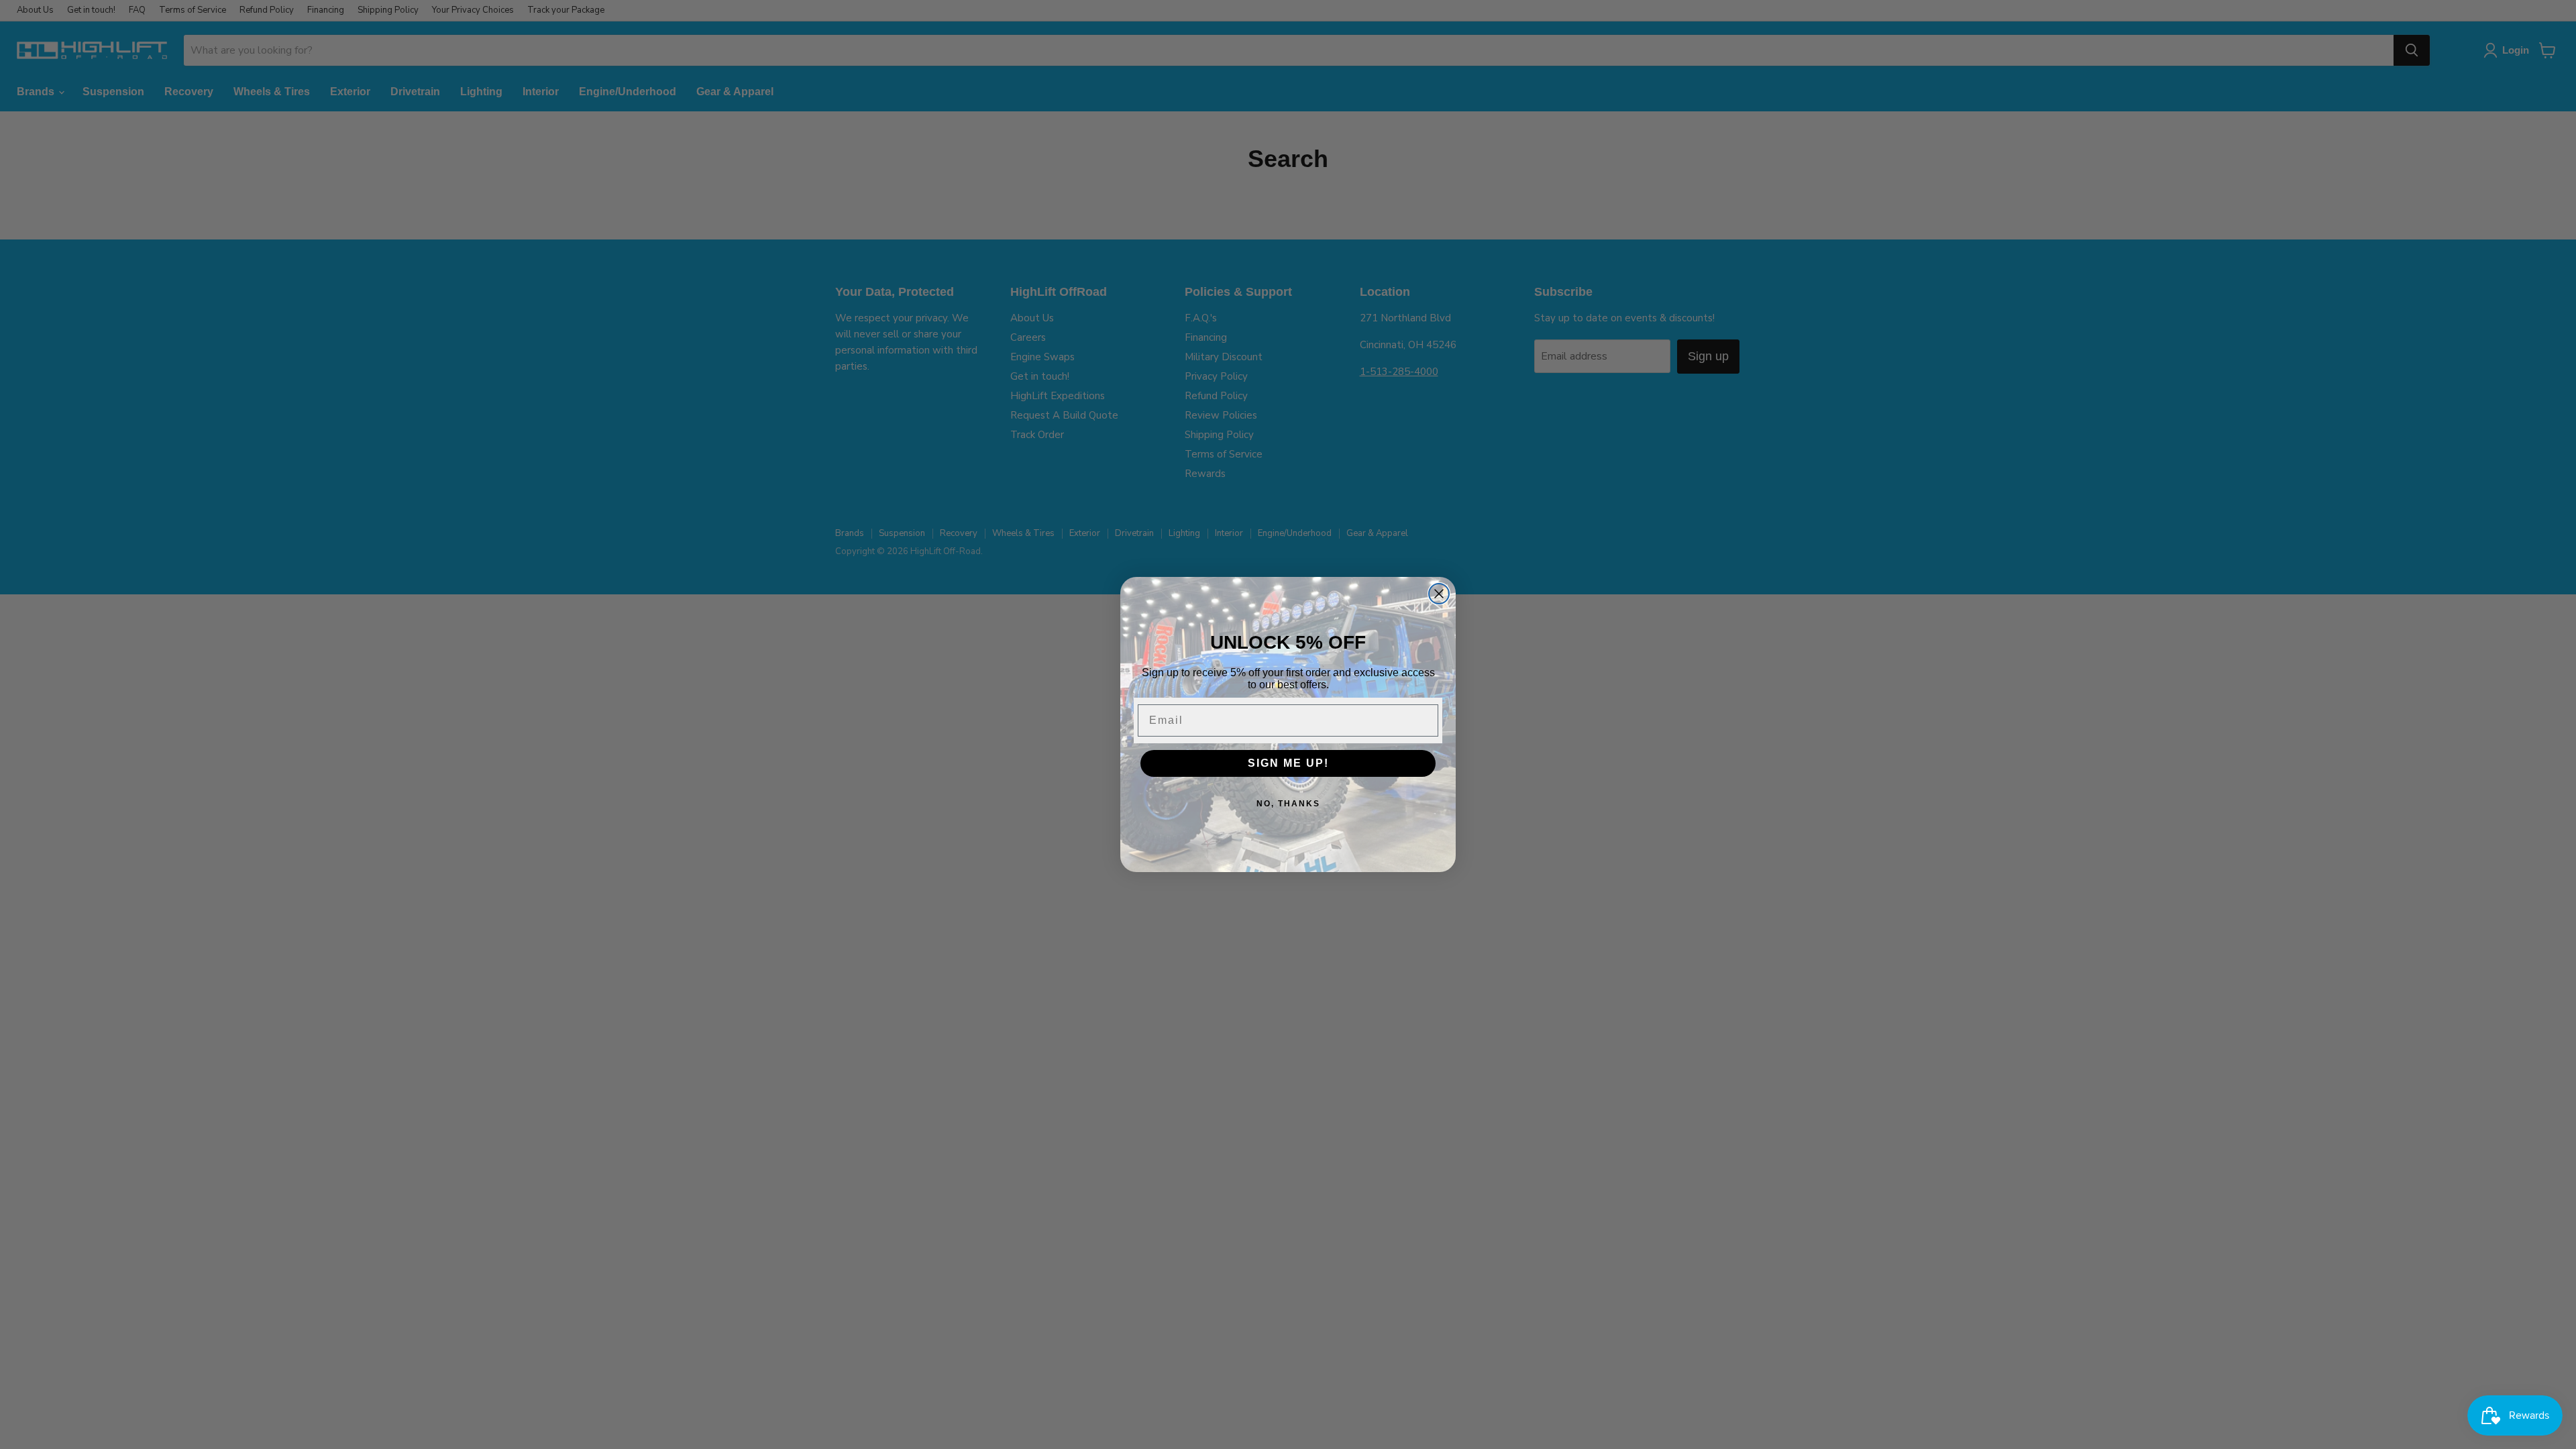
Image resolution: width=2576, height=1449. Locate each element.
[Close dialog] (1439, 594)
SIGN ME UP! (1288, 763)
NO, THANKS (1288, 804)
